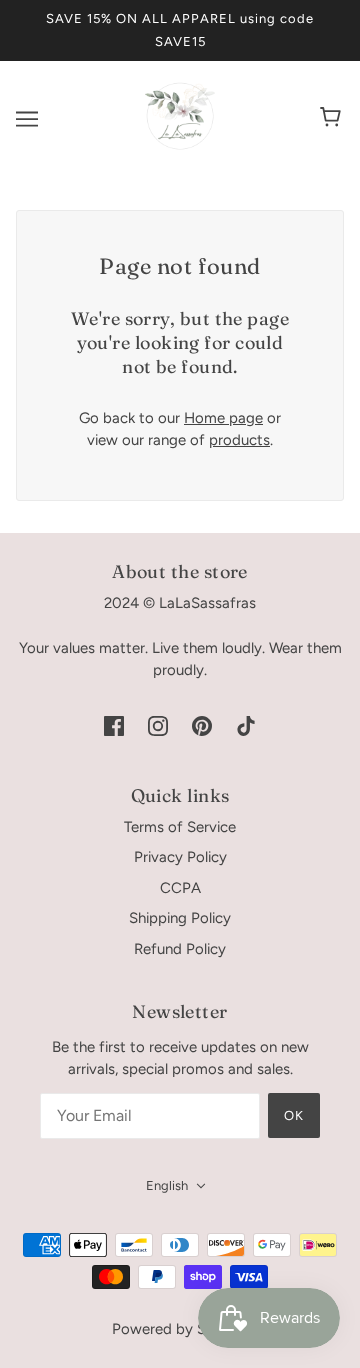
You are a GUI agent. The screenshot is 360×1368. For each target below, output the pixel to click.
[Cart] (333, 119)
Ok (294, 1115)
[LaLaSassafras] (180, 146)
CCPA (180, 888)
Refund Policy (180, 949)
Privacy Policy (180, 857)
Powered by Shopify (180, 1329)
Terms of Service (180, 827)
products (239, 440)
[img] (114, 725)
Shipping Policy (180, 918)
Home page (223, 418)
